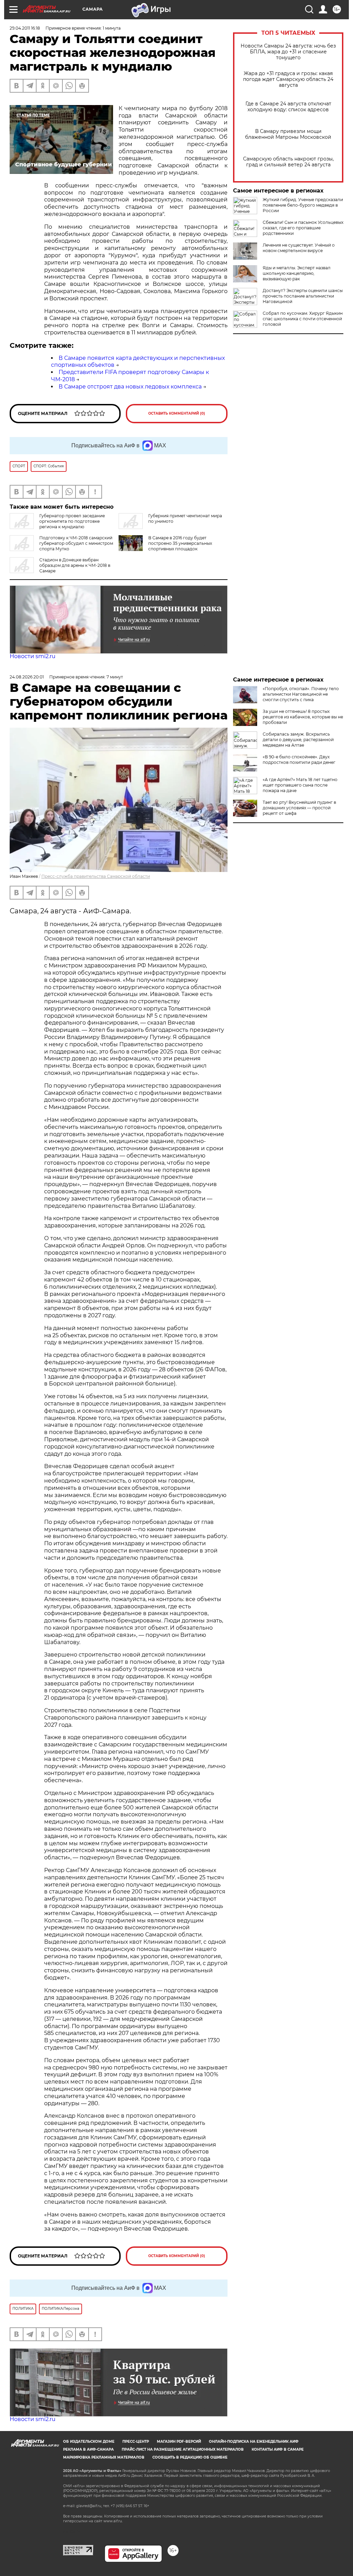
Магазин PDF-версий (179, 2442)
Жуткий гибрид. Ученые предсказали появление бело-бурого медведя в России (303, 205)
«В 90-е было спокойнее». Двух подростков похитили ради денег (299, 760)
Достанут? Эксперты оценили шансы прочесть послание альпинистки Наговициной (303, 296)
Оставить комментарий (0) (177, 413)
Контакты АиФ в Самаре (278, 2449)
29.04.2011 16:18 (25, 28)
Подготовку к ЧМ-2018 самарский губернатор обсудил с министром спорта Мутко (76, 543)
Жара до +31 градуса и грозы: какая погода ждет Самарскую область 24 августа (288, 79)
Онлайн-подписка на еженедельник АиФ (254, 2442)
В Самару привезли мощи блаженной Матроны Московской (288, 134)
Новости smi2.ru (33, 656)
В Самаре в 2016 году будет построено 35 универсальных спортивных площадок (180, 543)
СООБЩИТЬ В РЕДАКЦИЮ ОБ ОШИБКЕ (190, 2457)
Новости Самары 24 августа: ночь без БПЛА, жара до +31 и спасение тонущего (288, 52)
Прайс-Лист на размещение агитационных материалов (183, 2449)
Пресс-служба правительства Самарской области (96, 876)
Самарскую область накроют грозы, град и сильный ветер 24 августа (288, 162)
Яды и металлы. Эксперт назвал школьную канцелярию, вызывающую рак (297, 273)
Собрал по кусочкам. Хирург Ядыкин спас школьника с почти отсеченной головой (303, 319)
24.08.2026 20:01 (27, 677)
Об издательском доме (89, 2442)
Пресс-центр (136, 2442)
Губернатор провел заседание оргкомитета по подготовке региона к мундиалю (72, 521)
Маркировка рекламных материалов (104, 2457)
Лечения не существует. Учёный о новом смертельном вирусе (299, 248)
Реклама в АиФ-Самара (88, 2449)
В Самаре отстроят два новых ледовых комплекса (130, 387)
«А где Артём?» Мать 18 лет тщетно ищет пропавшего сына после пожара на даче (300, 785)
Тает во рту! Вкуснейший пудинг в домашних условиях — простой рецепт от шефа (299, 808)
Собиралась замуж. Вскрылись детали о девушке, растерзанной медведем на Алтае (298, 740)
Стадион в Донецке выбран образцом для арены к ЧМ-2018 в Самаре (75, 565)
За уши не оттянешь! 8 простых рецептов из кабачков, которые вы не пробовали (303, 717)
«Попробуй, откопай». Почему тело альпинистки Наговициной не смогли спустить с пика (301, 694)
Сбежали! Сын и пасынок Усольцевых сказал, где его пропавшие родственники (303, 228)
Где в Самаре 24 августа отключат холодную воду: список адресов (288, 107)
